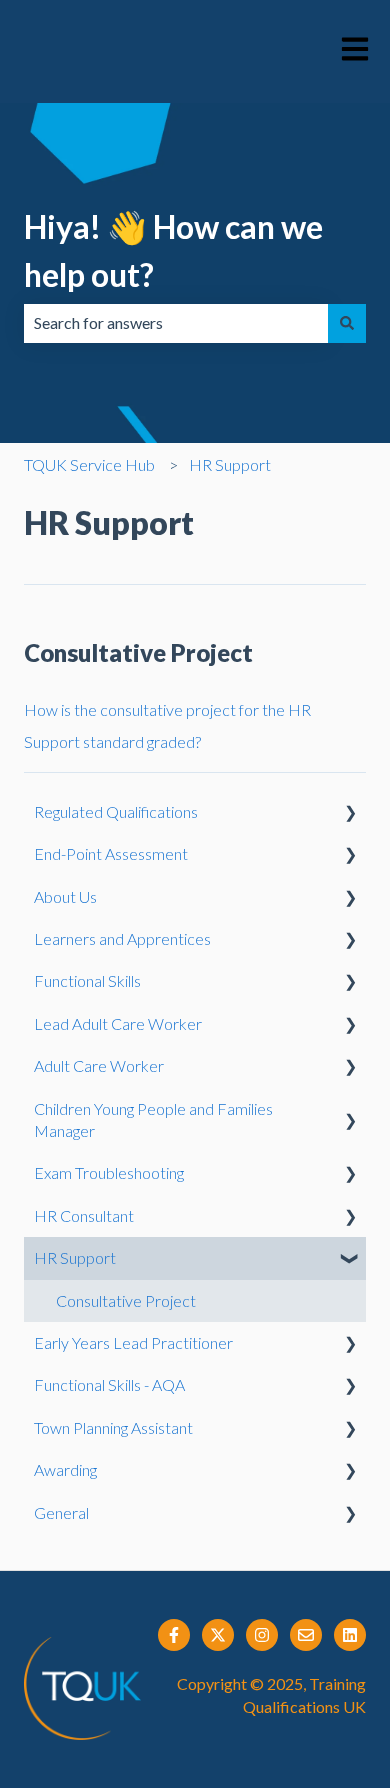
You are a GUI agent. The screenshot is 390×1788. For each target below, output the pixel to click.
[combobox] (176, 323)
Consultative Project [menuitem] (126, 1300)
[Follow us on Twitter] (218, 1635)
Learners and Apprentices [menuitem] (122, 938)
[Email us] (306, 1635)
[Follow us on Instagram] (262, 1635)
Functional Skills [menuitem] (87, 980)
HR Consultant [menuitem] (84, 1215)
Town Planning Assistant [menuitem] (113, 1427)
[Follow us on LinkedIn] (350, 1635)
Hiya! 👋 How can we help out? (173, 250)
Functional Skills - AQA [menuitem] (109, 1384)
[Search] (347, 323)
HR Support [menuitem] (75, 1257)
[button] (350, 813)
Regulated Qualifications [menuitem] (116, 811)
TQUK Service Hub (89, 464)
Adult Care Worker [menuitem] (99, 1065)
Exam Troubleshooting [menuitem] (109, 1172)
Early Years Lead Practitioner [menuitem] (133, 1342)
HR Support (230, 464)
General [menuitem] (61, 1512)
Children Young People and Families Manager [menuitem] (153, 1119)
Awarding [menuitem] (65, 1469)
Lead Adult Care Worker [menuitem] (118, 1023)
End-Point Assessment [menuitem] (111, 853)
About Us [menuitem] (65, 896)
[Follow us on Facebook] (174, 1635)
